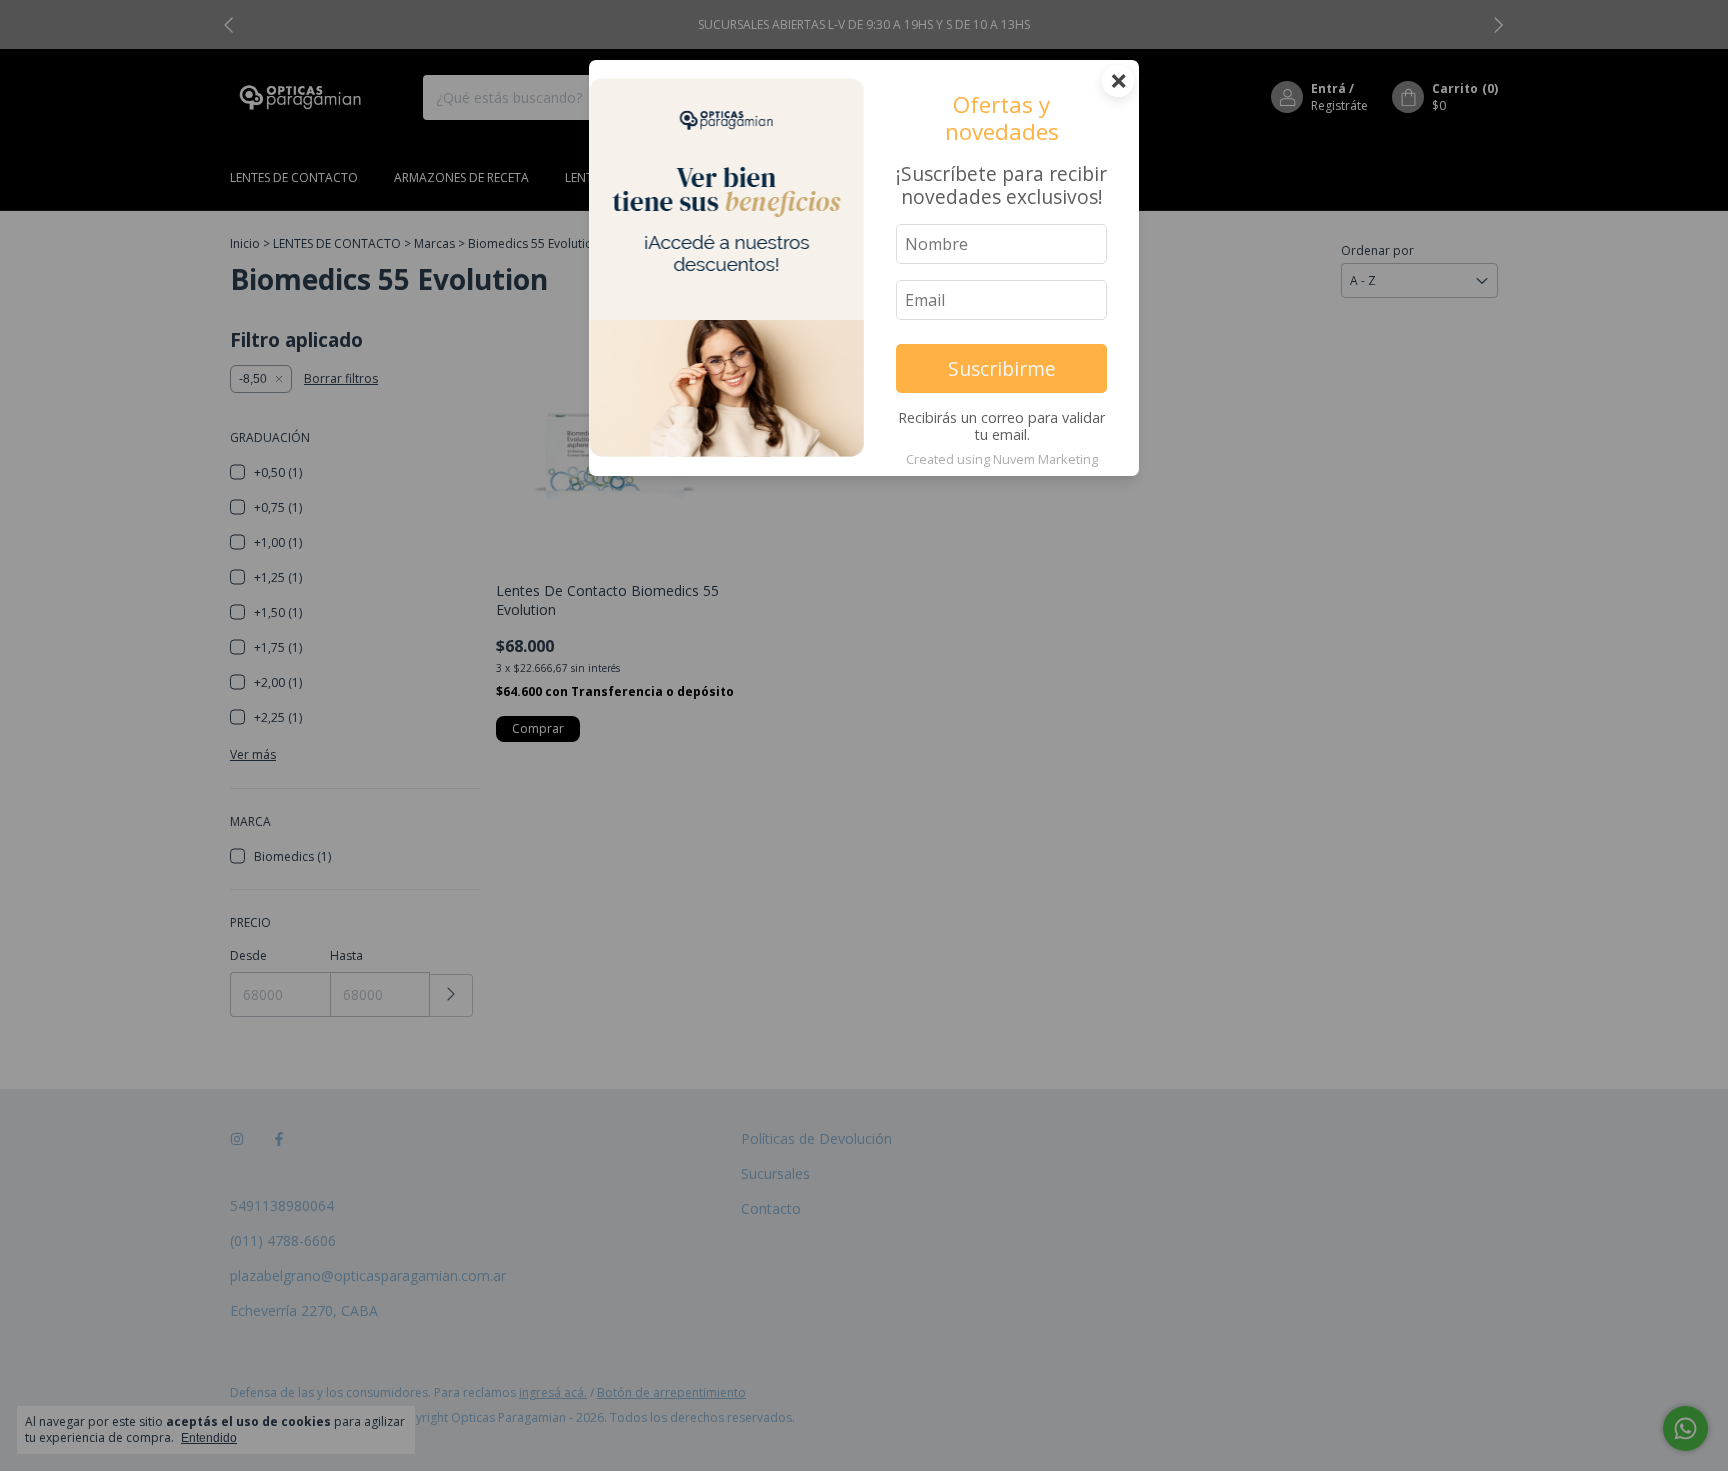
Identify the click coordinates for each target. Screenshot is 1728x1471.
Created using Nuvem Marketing (1002, 459)
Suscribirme (1002, 368)
